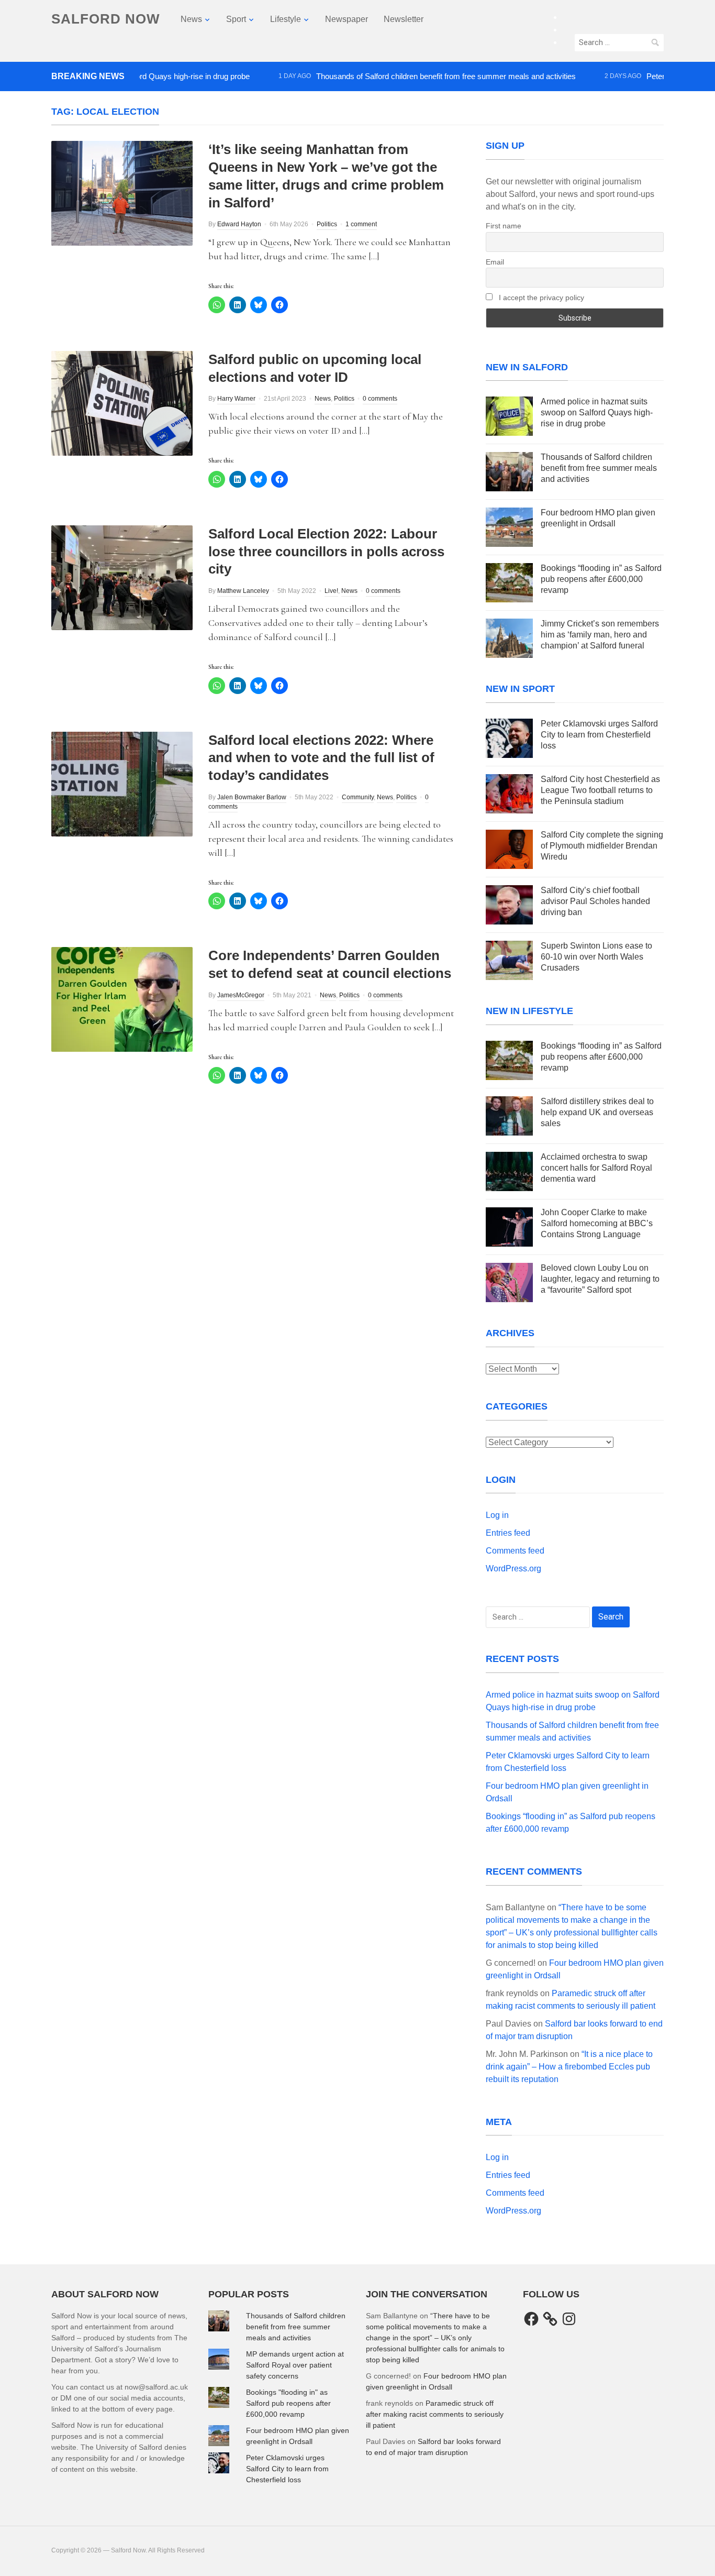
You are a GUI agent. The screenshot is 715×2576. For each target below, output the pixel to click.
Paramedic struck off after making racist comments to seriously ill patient (435, 2414)
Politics (327, 224)
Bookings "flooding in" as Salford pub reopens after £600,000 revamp (288, 2403)
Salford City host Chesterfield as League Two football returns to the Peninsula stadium (600, 790)
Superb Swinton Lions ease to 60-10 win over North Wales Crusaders (596, 957)
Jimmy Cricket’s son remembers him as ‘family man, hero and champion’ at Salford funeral (600, 635)
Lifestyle (286, 19)
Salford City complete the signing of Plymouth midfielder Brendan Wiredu (602, 846)
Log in (497, 1515)
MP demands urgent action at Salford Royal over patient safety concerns (295, 2365)
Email (495, 262)
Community (358, 797)
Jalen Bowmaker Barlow (252, 797)
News (191, 19)
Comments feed (515, 1551)
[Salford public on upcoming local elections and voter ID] (122, 403)
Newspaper (347, 19)
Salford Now (106, 19)
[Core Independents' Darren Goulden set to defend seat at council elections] (122, 999)
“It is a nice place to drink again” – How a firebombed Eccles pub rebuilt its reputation (569, 2067)
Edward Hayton (239, 224)
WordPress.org (513, 1568)
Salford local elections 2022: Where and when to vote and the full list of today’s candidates (321, 758)
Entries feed (508, 1533)
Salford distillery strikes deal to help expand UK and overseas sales (597, 1112)
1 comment (361, 224)
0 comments (380, 399)
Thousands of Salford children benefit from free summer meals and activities (399, 76)
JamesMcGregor (241, 995)
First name (504, 226)
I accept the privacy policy (540, 298)
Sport (236, 19)
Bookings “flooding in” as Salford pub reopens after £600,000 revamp (601, 579)
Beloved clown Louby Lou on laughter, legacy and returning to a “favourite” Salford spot (600, 1279)
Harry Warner (236, 399)
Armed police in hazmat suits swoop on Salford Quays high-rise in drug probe (597, 412)
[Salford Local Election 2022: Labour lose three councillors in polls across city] (122, 577)
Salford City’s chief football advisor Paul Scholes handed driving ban (595, 901)
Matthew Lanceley (243, 591)
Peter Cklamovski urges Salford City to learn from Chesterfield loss (599, 735)
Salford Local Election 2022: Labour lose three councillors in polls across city (326, 552)
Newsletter (404, 19)
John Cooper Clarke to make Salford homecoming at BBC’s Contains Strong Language (597, 1223)
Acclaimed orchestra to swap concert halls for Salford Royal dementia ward (596, 1168)
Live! (331, 591)
